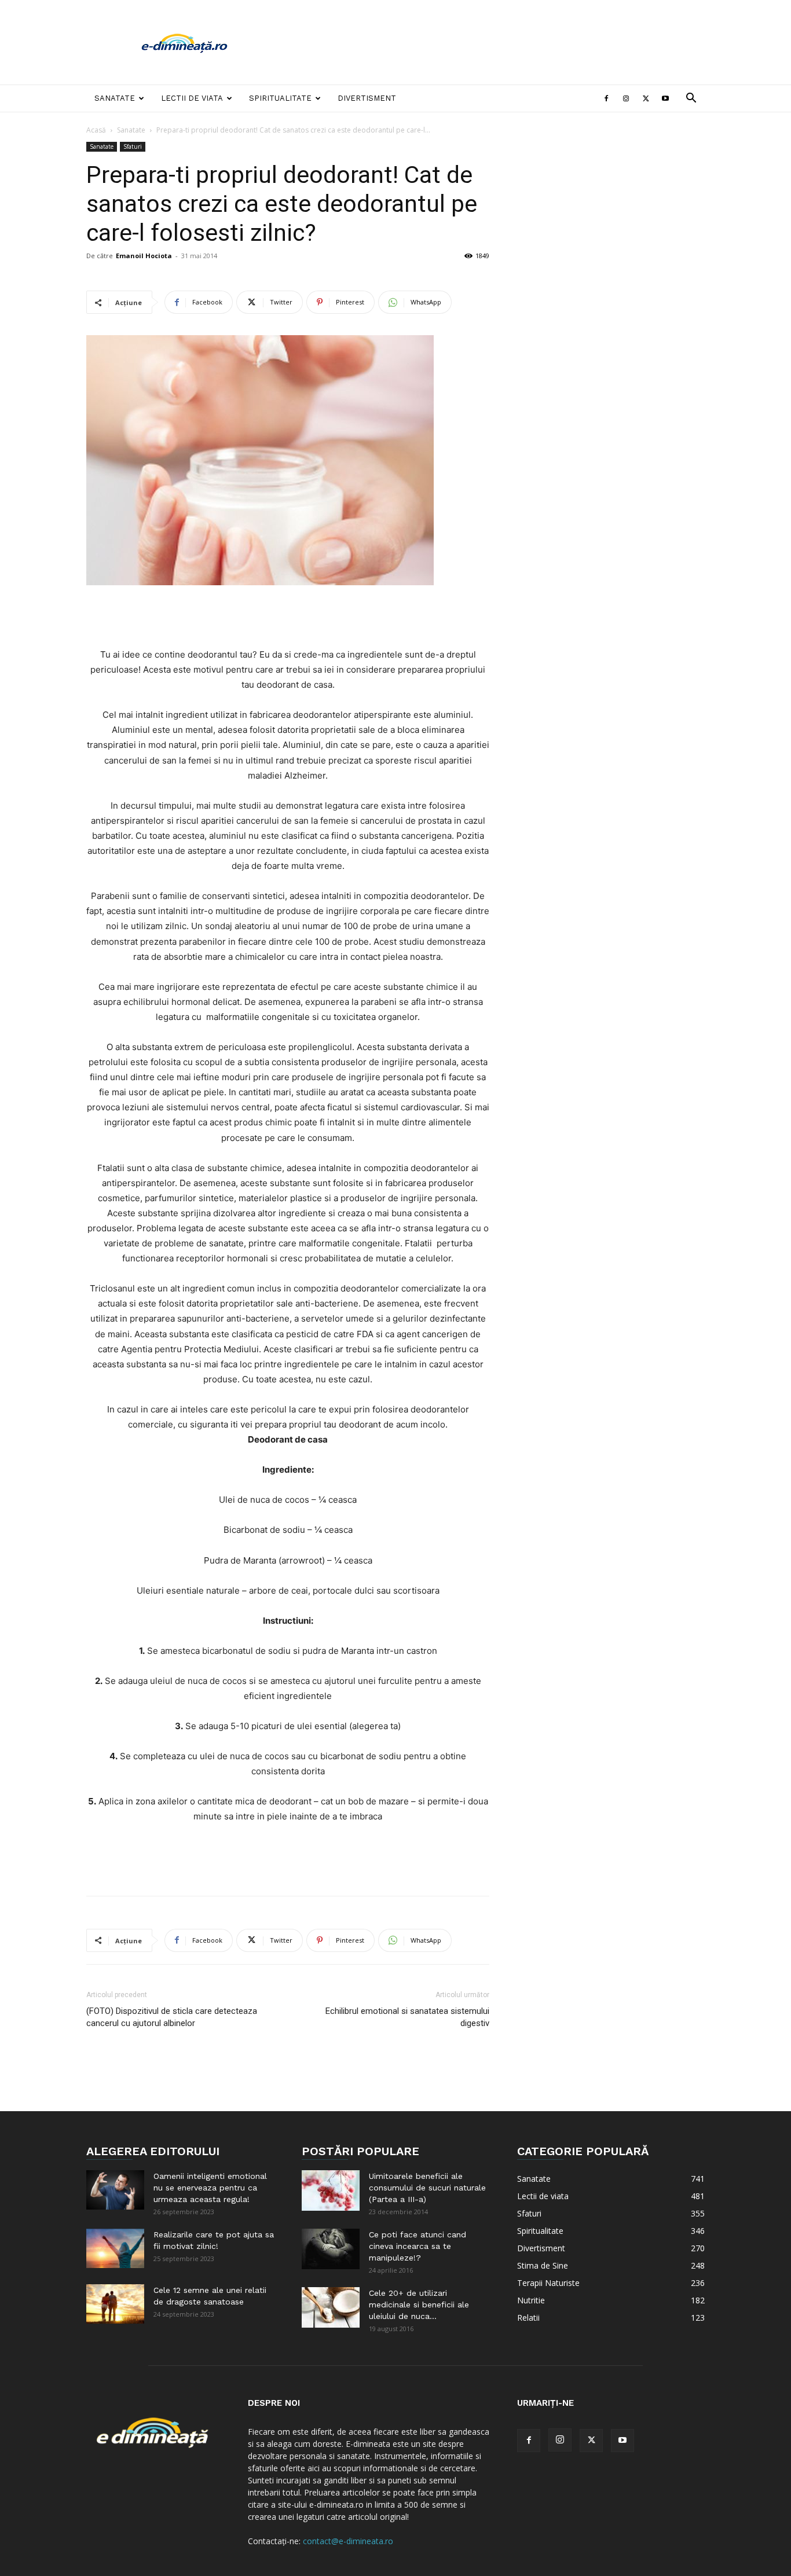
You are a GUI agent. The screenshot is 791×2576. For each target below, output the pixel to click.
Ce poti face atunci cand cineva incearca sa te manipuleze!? (418, 2246)
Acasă (96, 130)
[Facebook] (606, 98)
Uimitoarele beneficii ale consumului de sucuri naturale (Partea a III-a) (427, 2188)
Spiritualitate (280, 98)
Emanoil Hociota (144, 256)
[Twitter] (646, 98)
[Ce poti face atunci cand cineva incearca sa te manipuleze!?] (331, 2249)
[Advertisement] (494, 42)
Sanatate (115, 98)
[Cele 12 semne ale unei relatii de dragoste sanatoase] (115, 2304)
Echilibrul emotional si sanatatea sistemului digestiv (407, 2017)
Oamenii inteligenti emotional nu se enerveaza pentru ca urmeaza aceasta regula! (210, 2188)
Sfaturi (133, 146)
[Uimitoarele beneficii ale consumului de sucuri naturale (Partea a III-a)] (331, 2190)
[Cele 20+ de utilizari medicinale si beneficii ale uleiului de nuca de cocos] (331, 2307)
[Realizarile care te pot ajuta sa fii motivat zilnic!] (115, 2249)
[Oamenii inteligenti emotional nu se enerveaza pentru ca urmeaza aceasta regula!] (115, 2190)
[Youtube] (665, 98)
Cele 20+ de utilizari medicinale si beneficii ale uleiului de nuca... (419, 2305)
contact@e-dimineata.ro (348, 2541)
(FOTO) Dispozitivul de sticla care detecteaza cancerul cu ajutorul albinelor (172, 2017)
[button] (691, 99)
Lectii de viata (192, 98)
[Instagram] (626, 98)
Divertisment (367, 98)
